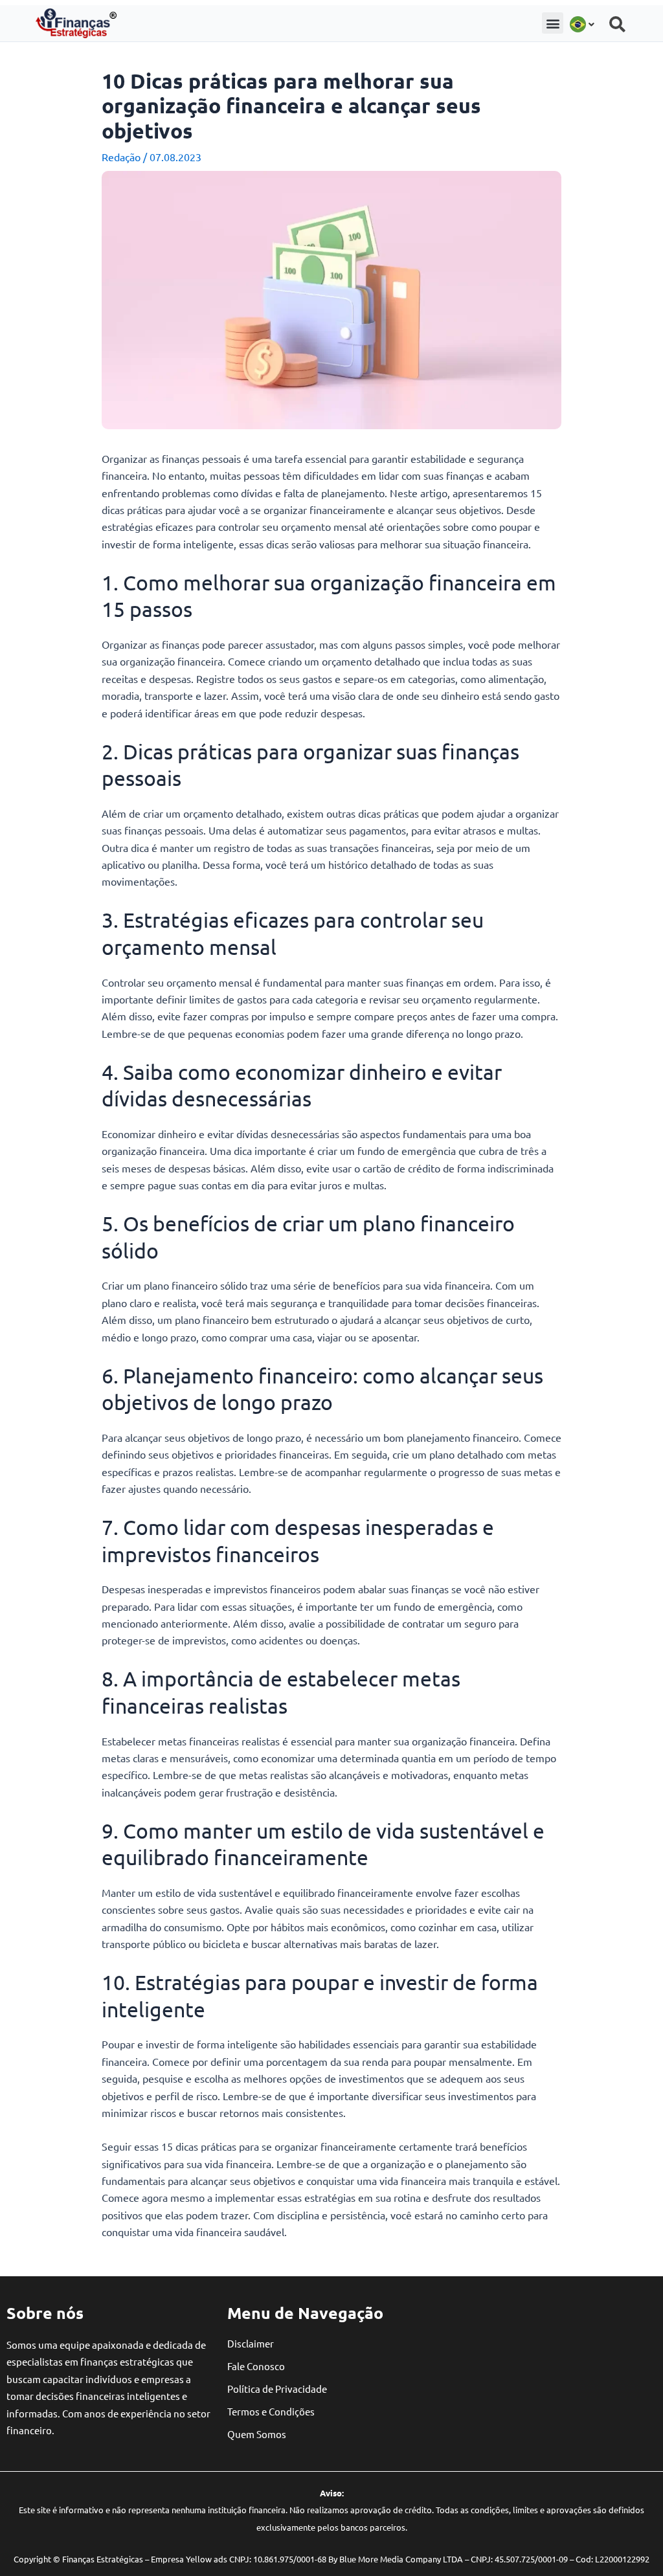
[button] (553, 23)
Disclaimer (251, 2343)
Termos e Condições (271, 2411)
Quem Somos (257, 2434)
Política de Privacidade (277, 2389)
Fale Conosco (256, 2366)
